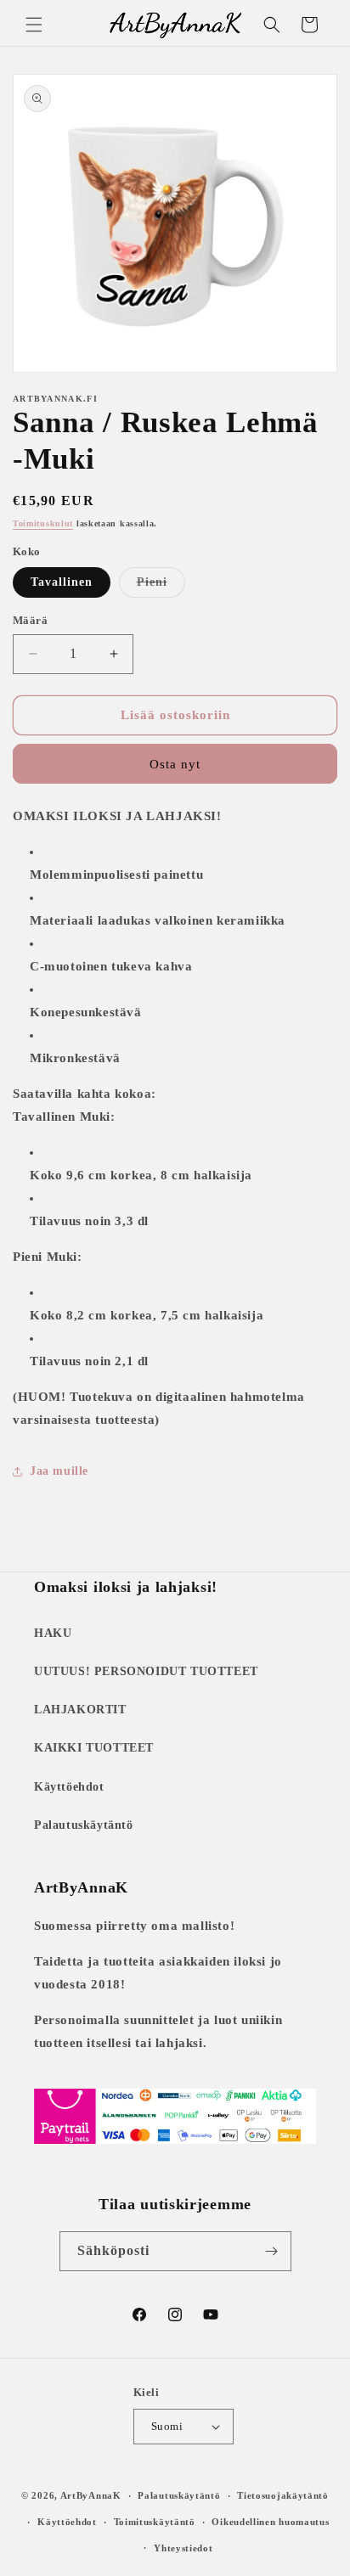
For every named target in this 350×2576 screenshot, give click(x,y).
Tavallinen (62, 582)
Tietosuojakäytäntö (283, 2495)
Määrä (30, 620)
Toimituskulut (43, 523)
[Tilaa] (272, 2251)
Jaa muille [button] (59, 1471)
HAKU (53, 1633)
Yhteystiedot (183, 2548)
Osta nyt (175, 764)
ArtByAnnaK (91, 2495)
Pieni (161, 586)
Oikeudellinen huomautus (270, 2522)
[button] (34, 25)
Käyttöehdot (69, 1787)
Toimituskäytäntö (155, 2522)
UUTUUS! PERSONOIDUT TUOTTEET (146, 1671)
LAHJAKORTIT (80, 1710)
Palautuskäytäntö (84, 1825)
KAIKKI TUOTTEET (94, 1748)
